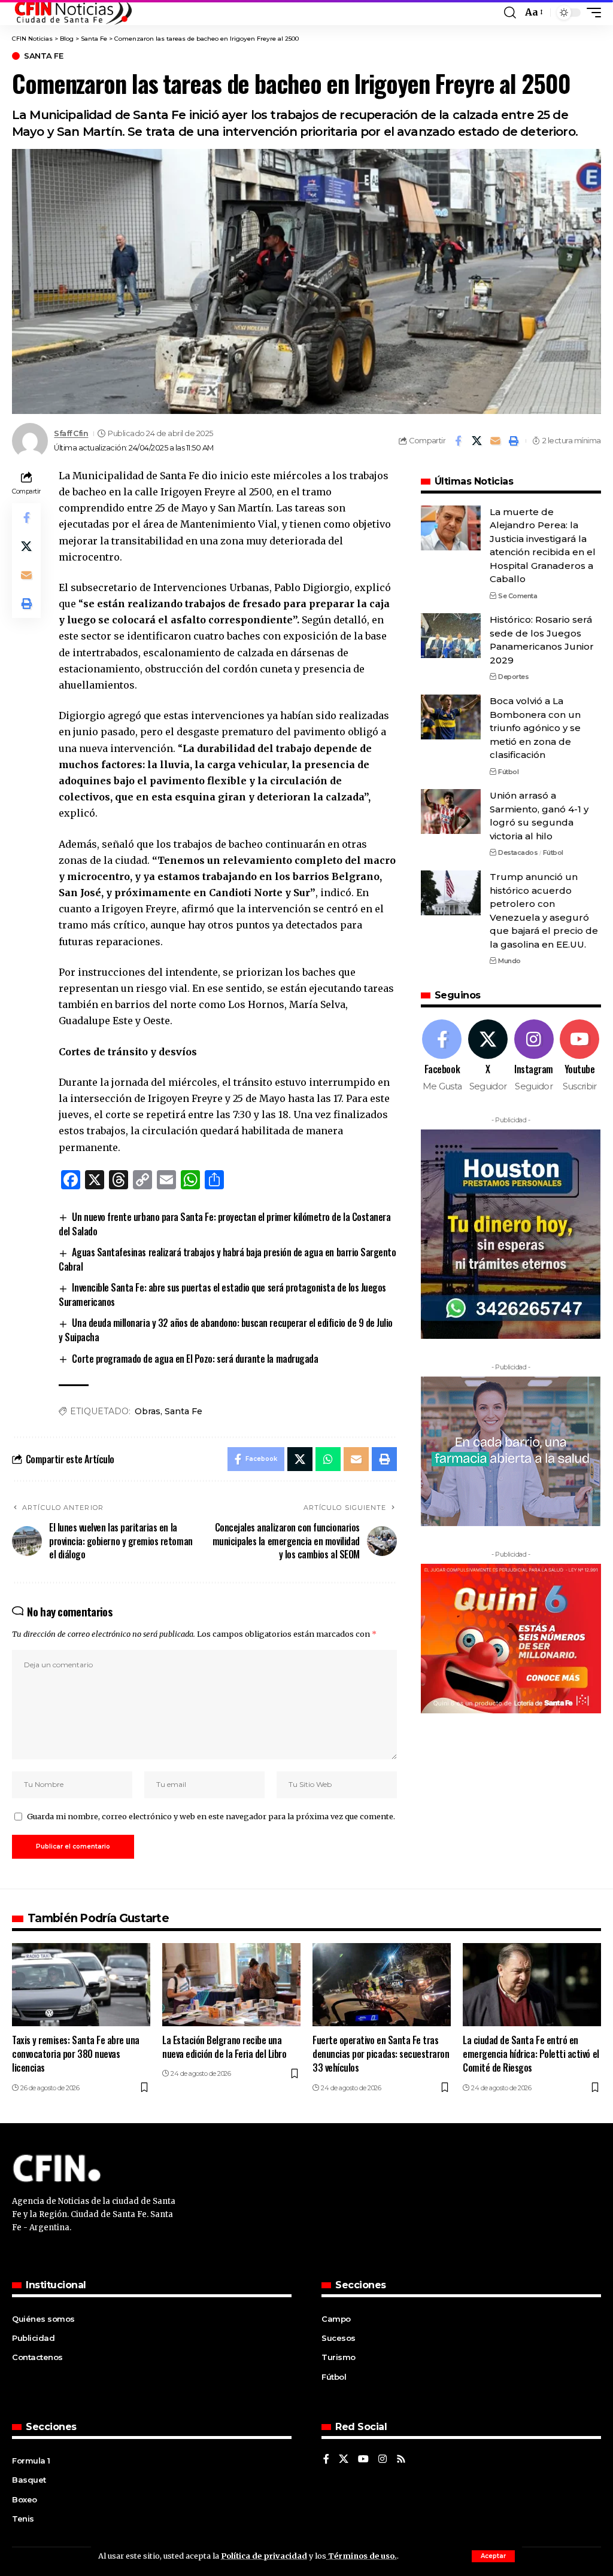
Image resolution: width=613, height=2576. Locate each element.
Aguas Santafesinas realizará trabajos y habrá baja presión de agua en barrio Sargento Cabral (227, 1259)
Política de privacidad (264, 2556)
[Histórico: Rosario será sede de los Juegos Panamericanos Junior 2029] (451, 636)
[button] (493, 2556)
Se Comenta (518, 596)
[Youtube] (579, 1056)
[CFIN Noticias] (72, 13)
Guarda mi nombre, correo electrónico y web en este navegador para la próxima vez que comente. (211, 1816)
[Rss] (401, 2460)
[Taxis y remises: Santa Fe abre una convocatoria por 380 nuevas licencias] (81, 1985)
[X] (488, 1056)
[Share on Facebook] (458, 441)
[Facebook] (442, 1056)
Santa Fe (43, 56)
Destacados (518, 852)
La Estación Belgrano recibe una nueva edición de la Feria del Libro (224, 2047)
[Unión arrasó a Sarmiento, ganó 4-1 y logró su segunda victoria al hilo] (451, 812)
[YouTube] (363, 2460)
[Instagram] (534, 1056)
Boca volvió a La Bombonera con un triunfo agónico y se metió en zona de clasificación (535, 728)
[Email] (495, 441)
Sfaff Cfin (71, 433)
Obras (148, 1411)
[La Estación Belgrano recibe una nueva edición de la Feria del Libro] (231, 1985)
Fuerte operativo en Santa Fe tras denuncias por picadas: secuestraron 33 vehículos (381, 2054)
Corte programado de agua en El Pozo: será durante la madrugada (195, 1359)
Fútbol (508, 772)
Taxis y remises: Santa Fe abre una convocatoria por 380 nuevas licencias (76, 2054)
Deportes (513, 677)
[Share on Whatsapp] (328, 1459)
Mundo (509, 961)
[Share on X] (477, 441)
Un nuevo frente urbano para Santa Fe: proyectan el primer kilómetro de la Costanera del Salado (224, 1224)
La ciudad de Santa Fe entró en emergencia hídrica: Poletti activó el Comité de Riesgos (531, 2054)
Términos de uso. (362, 2556)
